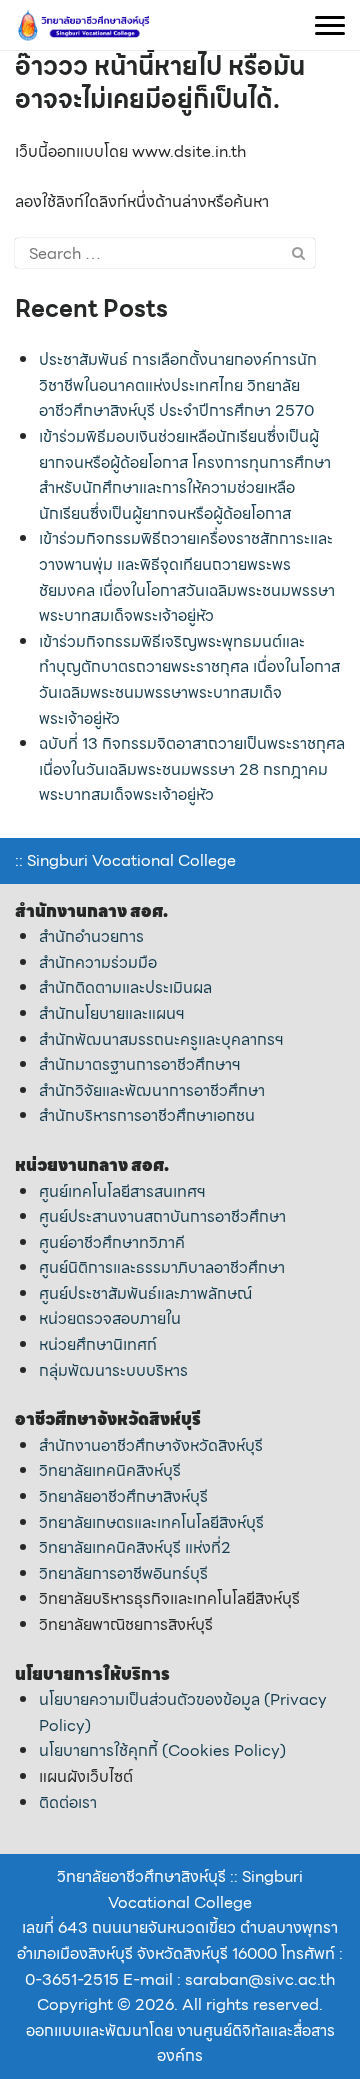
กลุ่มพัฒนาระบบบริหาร (113, 1370)
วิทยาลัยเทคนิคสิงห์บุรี (110, 1470)
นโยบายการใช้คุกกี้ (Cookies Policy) (162, 1750)
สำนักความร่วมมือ (98, 962)
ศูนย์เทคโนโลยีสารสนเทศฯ (122, 1191)
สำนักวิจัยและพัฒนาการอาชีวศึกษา (152, 1090)
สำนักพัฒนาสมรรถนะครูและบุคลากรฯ (161, 1039)
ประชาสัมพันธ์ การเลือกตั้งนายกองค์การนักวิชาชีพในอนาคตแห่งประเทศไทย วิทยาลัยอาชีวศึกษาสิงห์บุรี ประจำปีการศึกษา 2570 (178, 385)
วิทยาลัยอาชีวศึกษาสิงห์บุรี (123, 1496)
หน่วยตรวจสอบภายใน (110, 1318)
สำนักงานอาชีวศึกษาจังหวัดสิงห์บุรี (151, 1445)
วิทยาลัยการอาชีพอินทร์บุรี (123, 1573)
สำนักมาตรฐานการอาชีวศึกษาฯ (140, 1064)
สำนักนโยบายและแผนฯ (112, 1013)
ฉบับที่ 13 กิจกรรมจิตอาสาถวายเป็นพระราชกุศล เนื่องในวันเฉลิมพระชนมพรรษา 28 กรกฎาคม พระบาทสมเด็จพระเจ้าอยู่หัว (192, 769)
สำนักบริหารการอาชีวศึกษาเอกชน (147, 1115)
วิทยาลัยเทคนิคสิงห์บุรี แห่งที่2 (135, 1547)
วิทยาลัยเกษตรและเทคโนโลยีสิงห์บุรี (151, 1522)
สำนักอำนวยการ (91, 936)
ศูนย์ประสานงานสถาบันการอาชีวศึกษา (162, 1216)
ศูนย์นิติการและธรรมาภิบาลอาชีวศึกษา (162, 1267)
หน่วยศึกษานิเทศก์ (98, 1344)
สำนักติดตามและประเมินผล (125, 987)
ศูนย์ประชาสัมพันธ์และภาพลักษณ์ (145, 1293)
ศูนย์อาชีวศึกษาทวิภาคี (112, 1242)
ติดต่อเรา (68, 1802)
